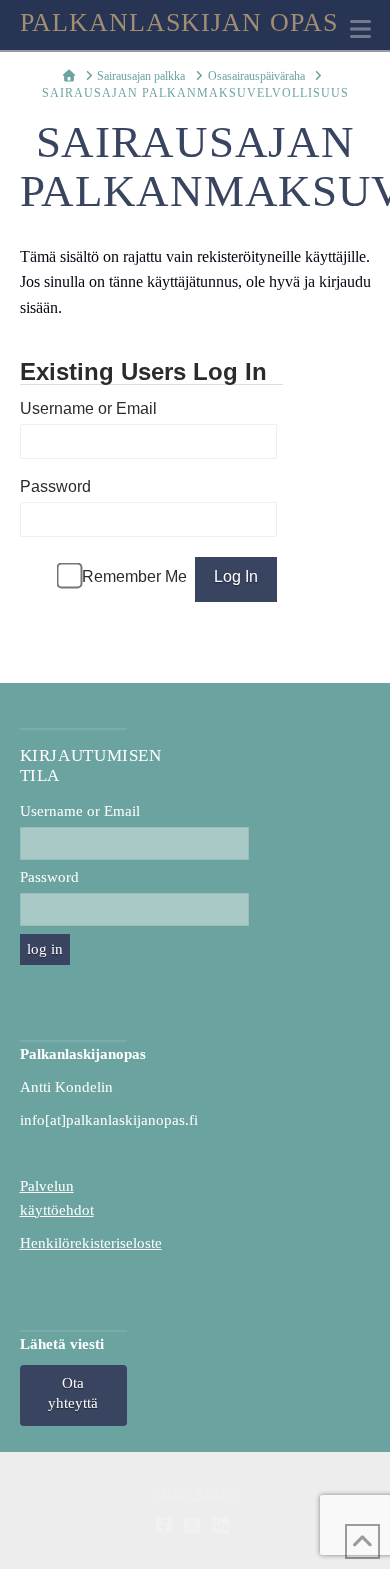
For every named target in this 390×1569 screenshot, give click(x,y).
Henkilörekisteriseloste (91, 1243)
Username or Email (88, 408)
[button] (360, 29)
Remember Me (134, 576)
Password (55, 486)
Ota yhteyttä (73, 1393)
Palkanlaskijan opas (179, 23)
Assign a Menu (195, 1494)
